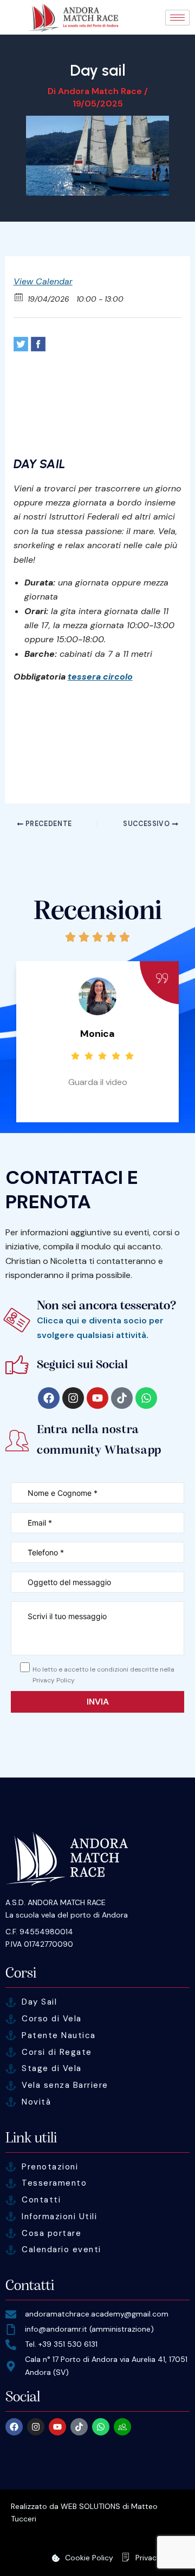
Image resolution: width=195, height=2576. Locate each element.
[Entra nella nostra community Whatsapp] (17, 1440)
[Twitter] (21, 344)
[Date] (19, 297)
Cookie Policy (89, 2558)
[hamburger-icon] (177, 18)
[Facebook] (38, 344)
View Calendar (43, 281)
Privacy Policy (160, 2558)
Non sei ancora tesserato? (107, 1305)
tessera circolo (100, 677)
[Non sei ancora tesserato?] (17, 1320)
